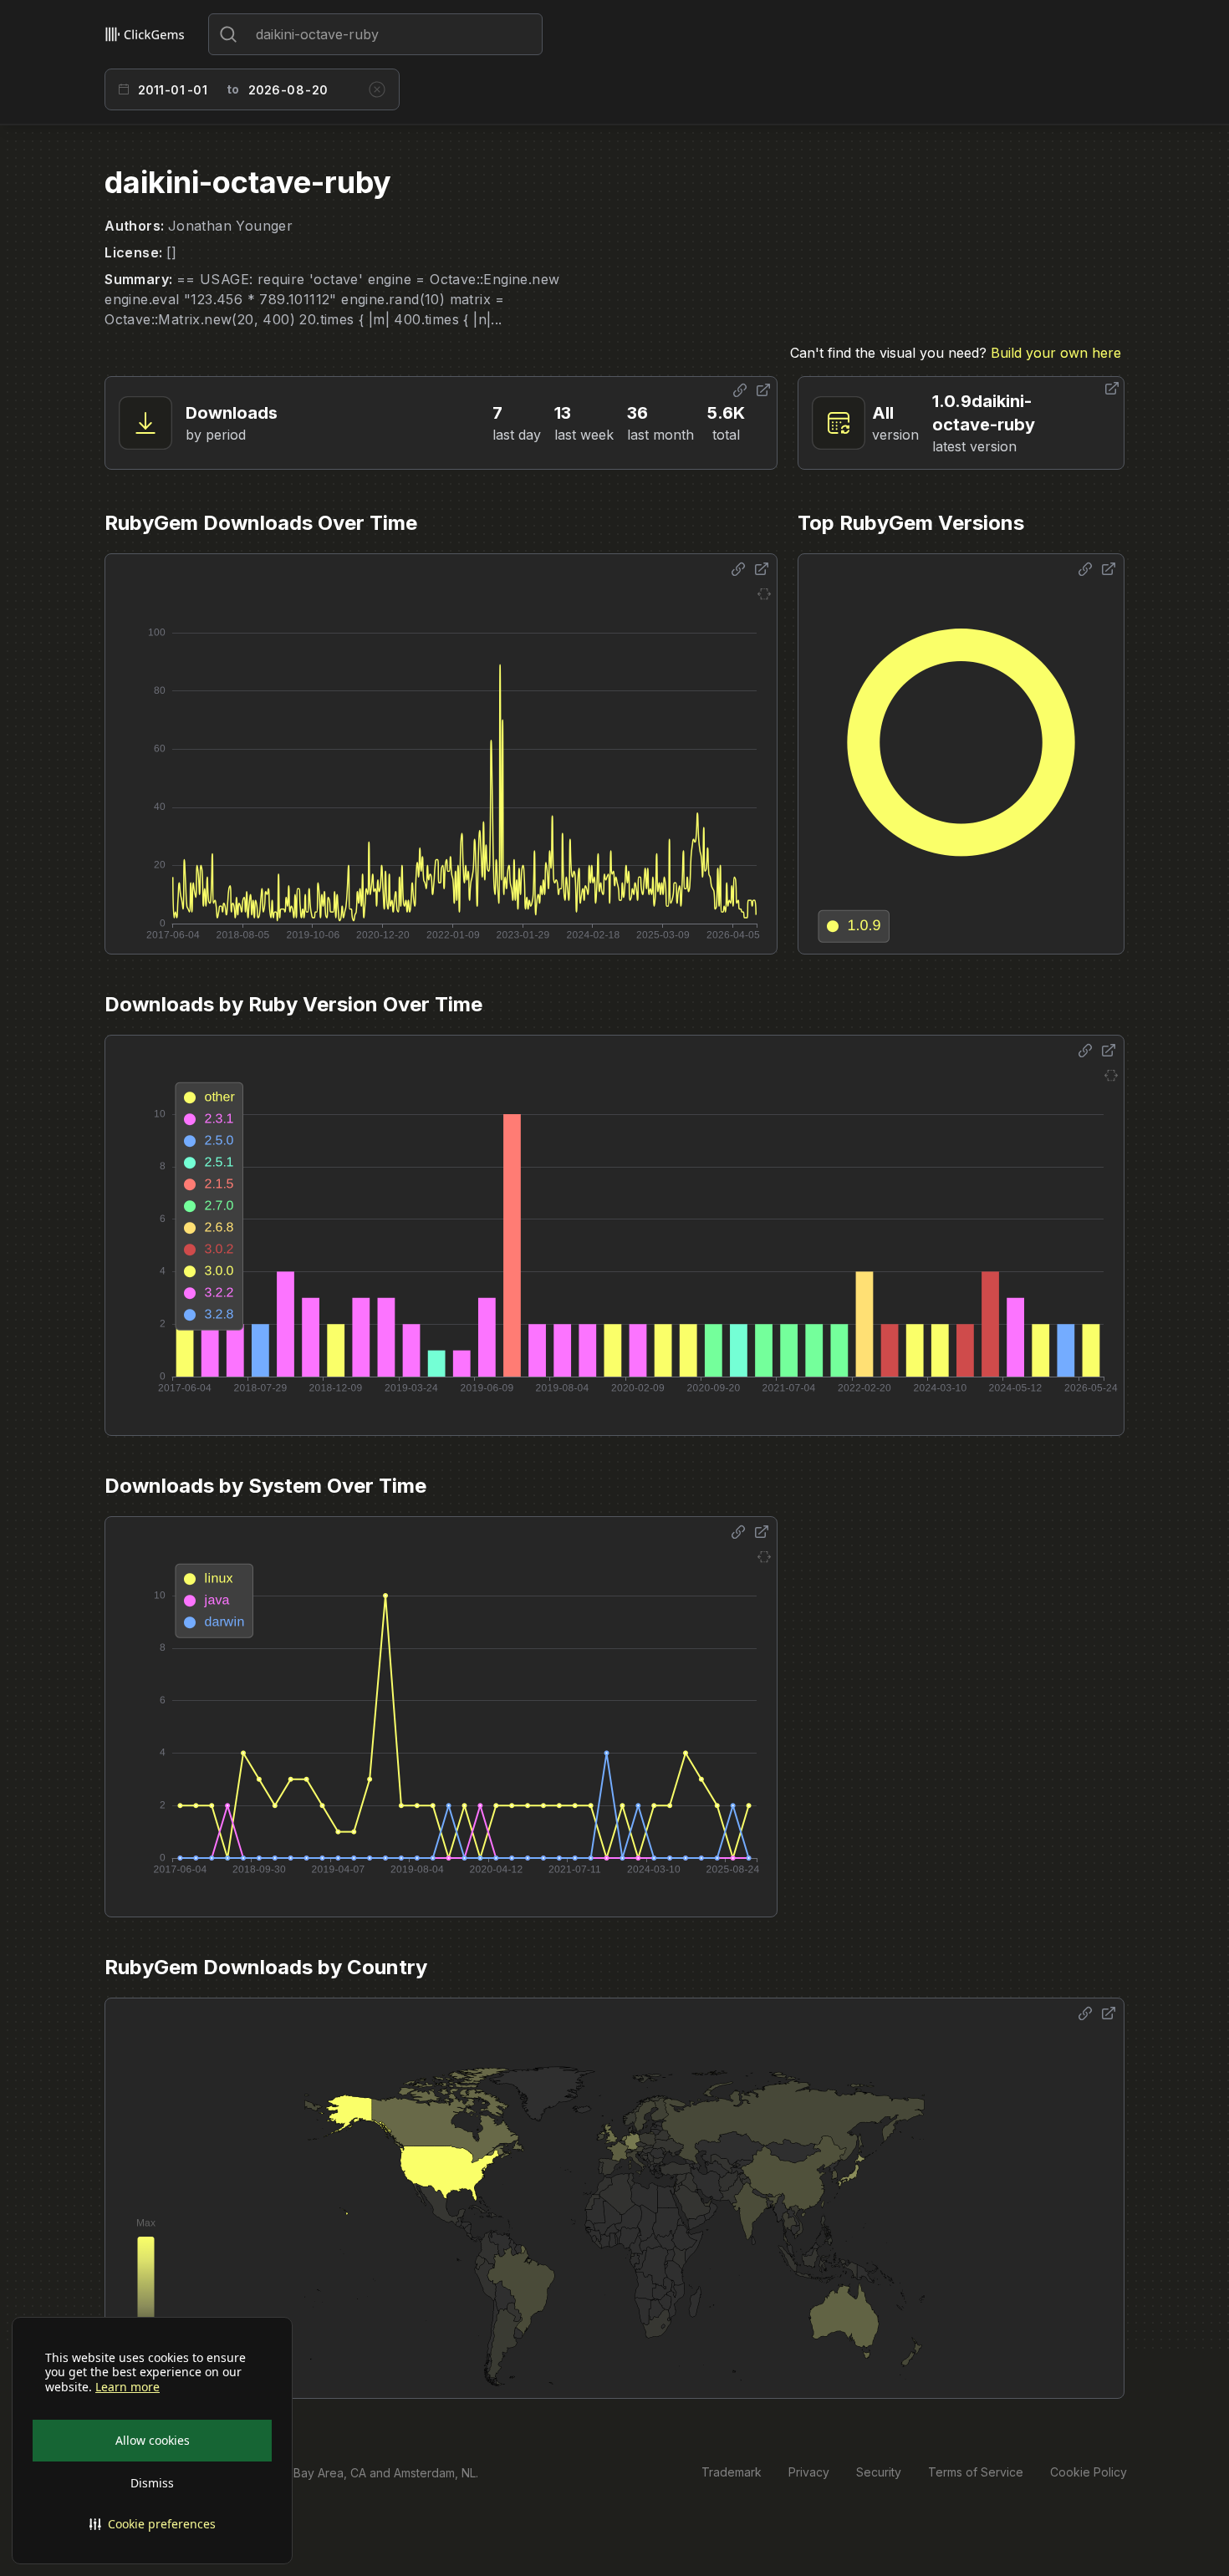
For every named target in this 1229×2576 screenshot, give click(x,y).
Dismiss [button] (152, 2483)
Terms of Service (976, 2472)
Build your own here (1056, 353)
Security (879, 2472)
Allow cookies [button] (153, 2440)
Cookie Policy (1089, 2472)
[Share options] (740, 390)
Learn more (127, 2387)
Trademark (732, 2472)
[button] (152, 2524)
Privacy (809, 2472)
